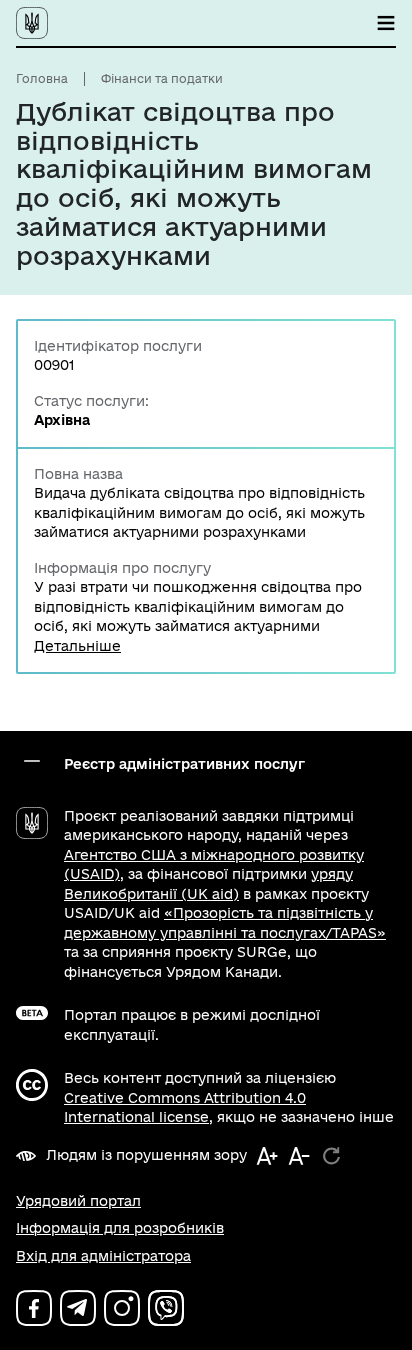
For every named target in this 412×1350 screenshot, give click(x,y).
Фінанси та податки (162, 78)
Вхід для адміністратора (103, 1256)
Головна (42, 78)
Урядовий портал (78, 1201)
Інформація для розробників (120, 1228)
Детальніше (77, 646)
